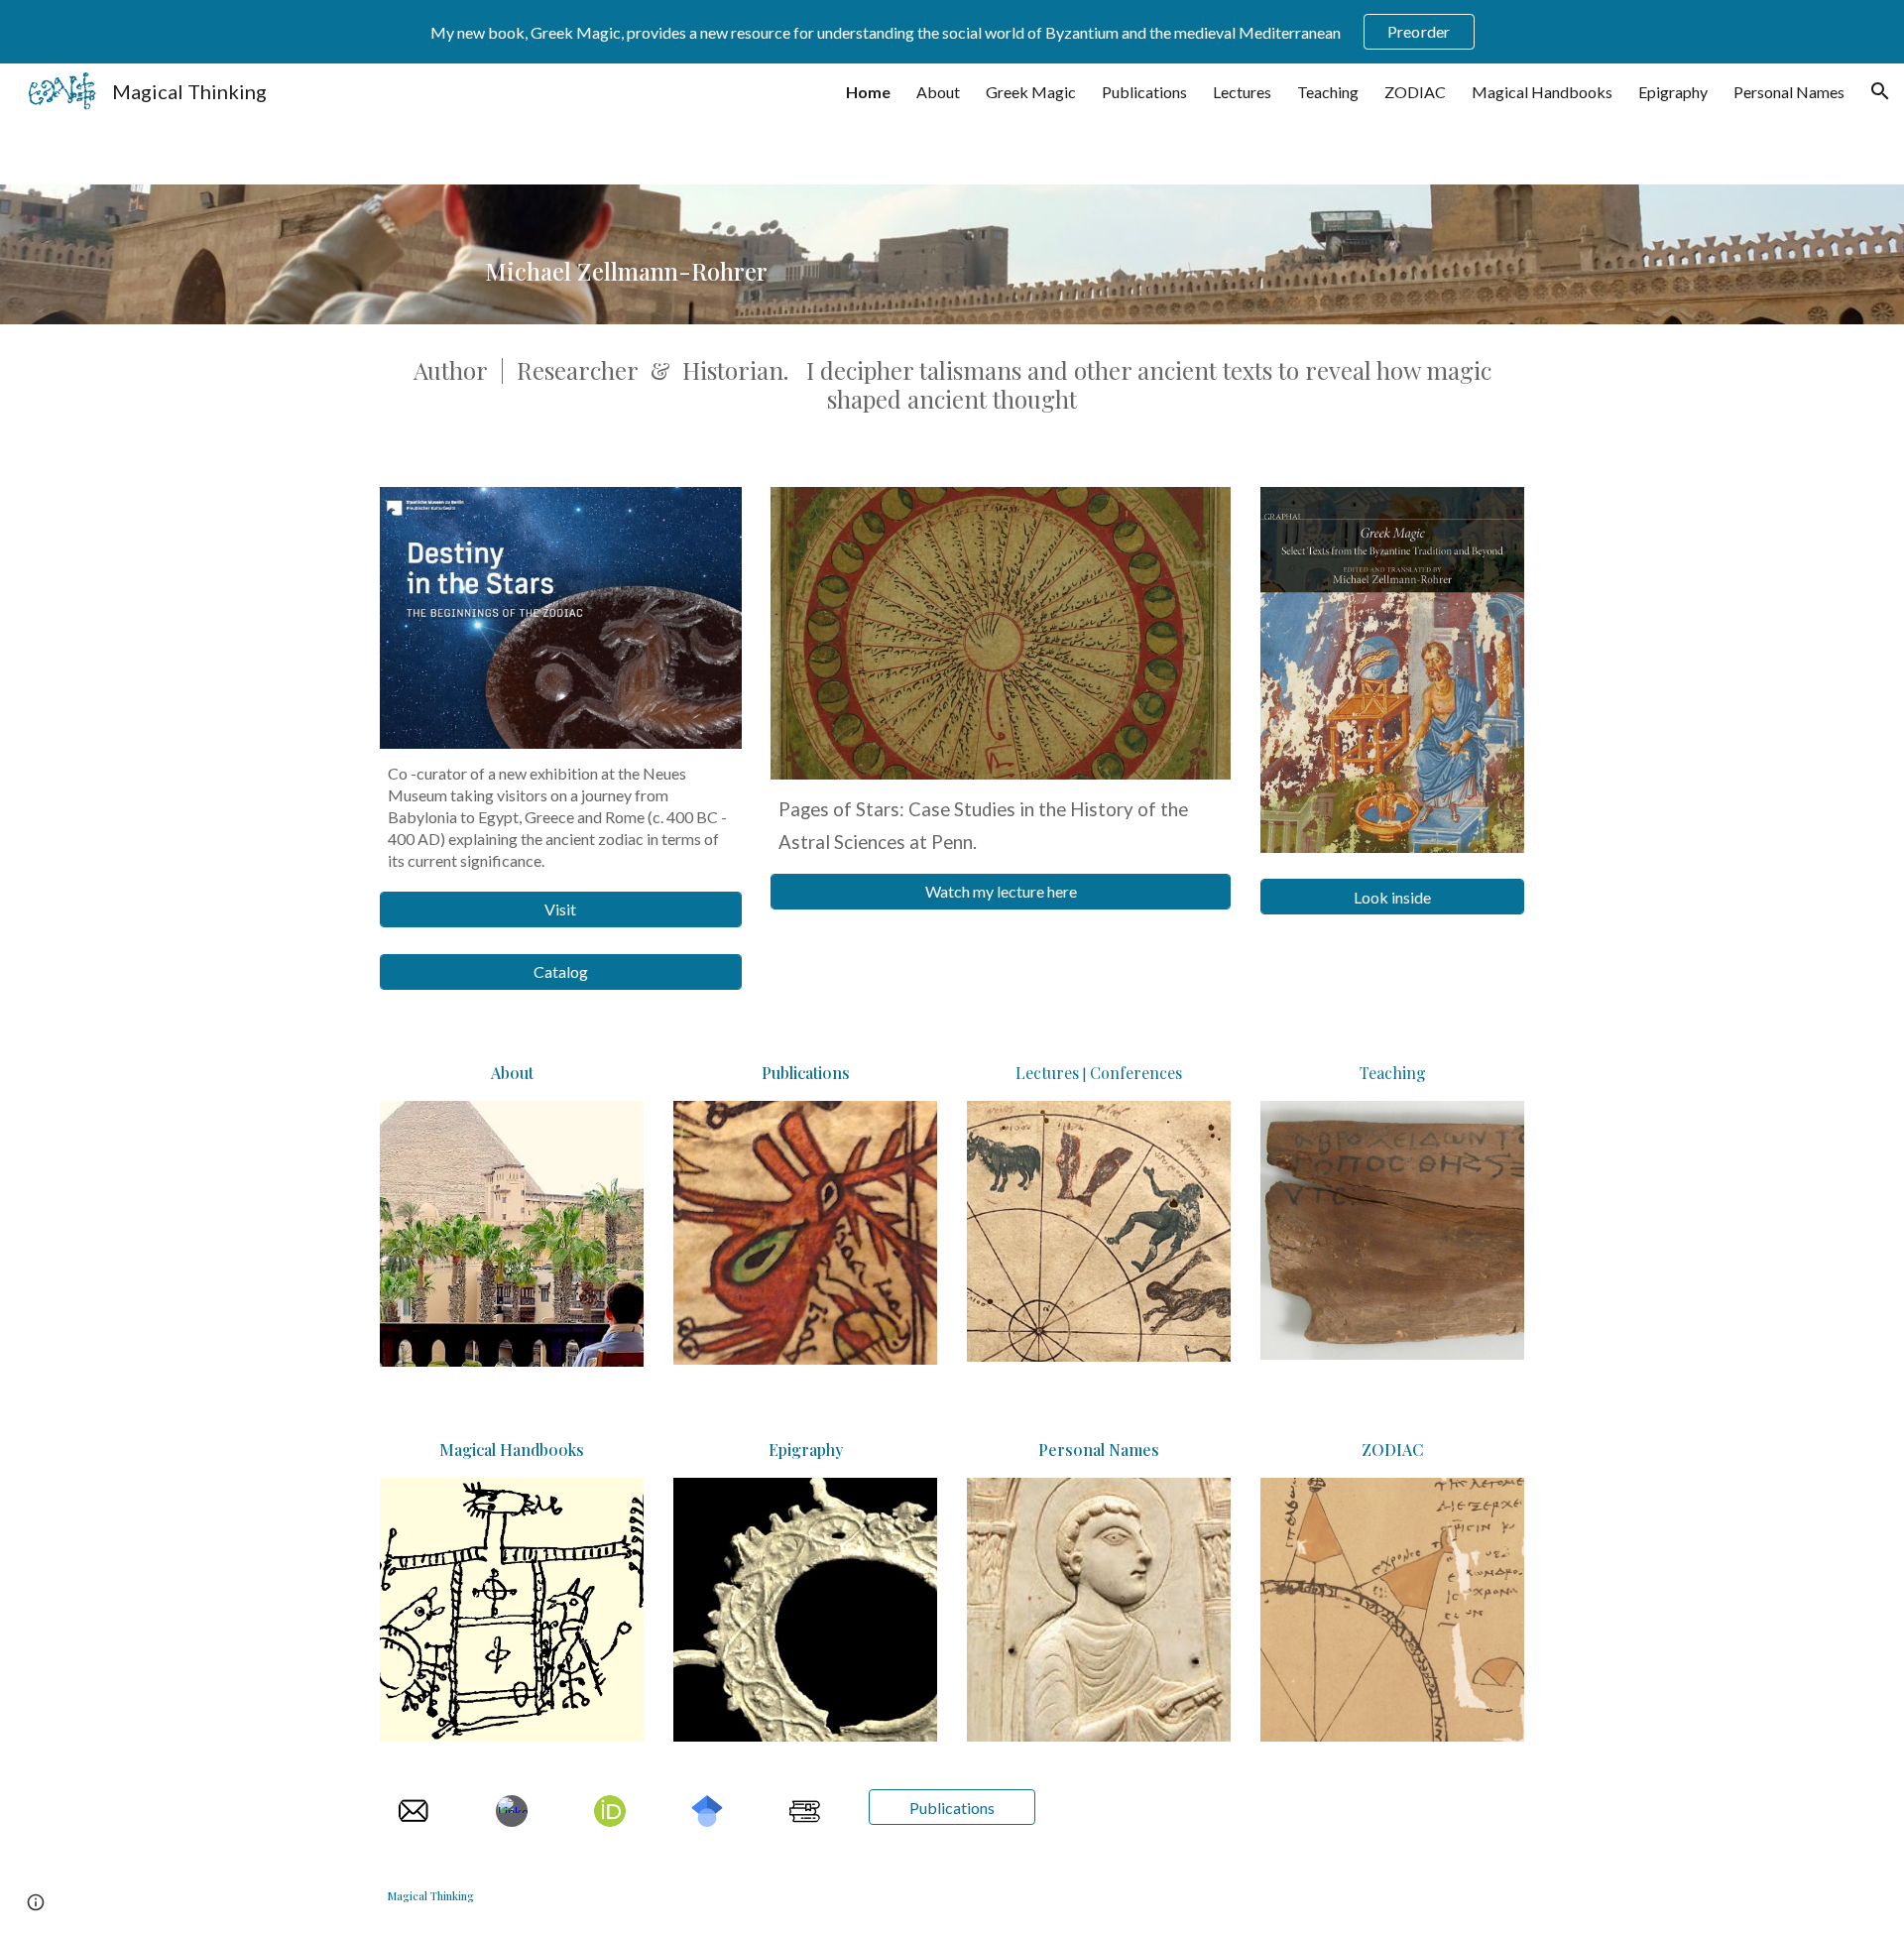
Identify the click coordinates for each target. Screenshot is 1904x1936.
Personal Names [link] (1789, 92)
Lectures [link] (1242, 92)
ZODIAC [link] (1415, 92)
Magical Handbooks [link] (1542, 92)
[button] (1880, 91)
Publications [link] (1144, 92)
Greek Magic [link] (1031, 92)
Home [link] (868, 92)
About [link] (938, 92)
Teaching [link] (1328, 92)
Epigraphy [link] (1673, 92)
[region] (952, 32)
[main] (756, 254)
